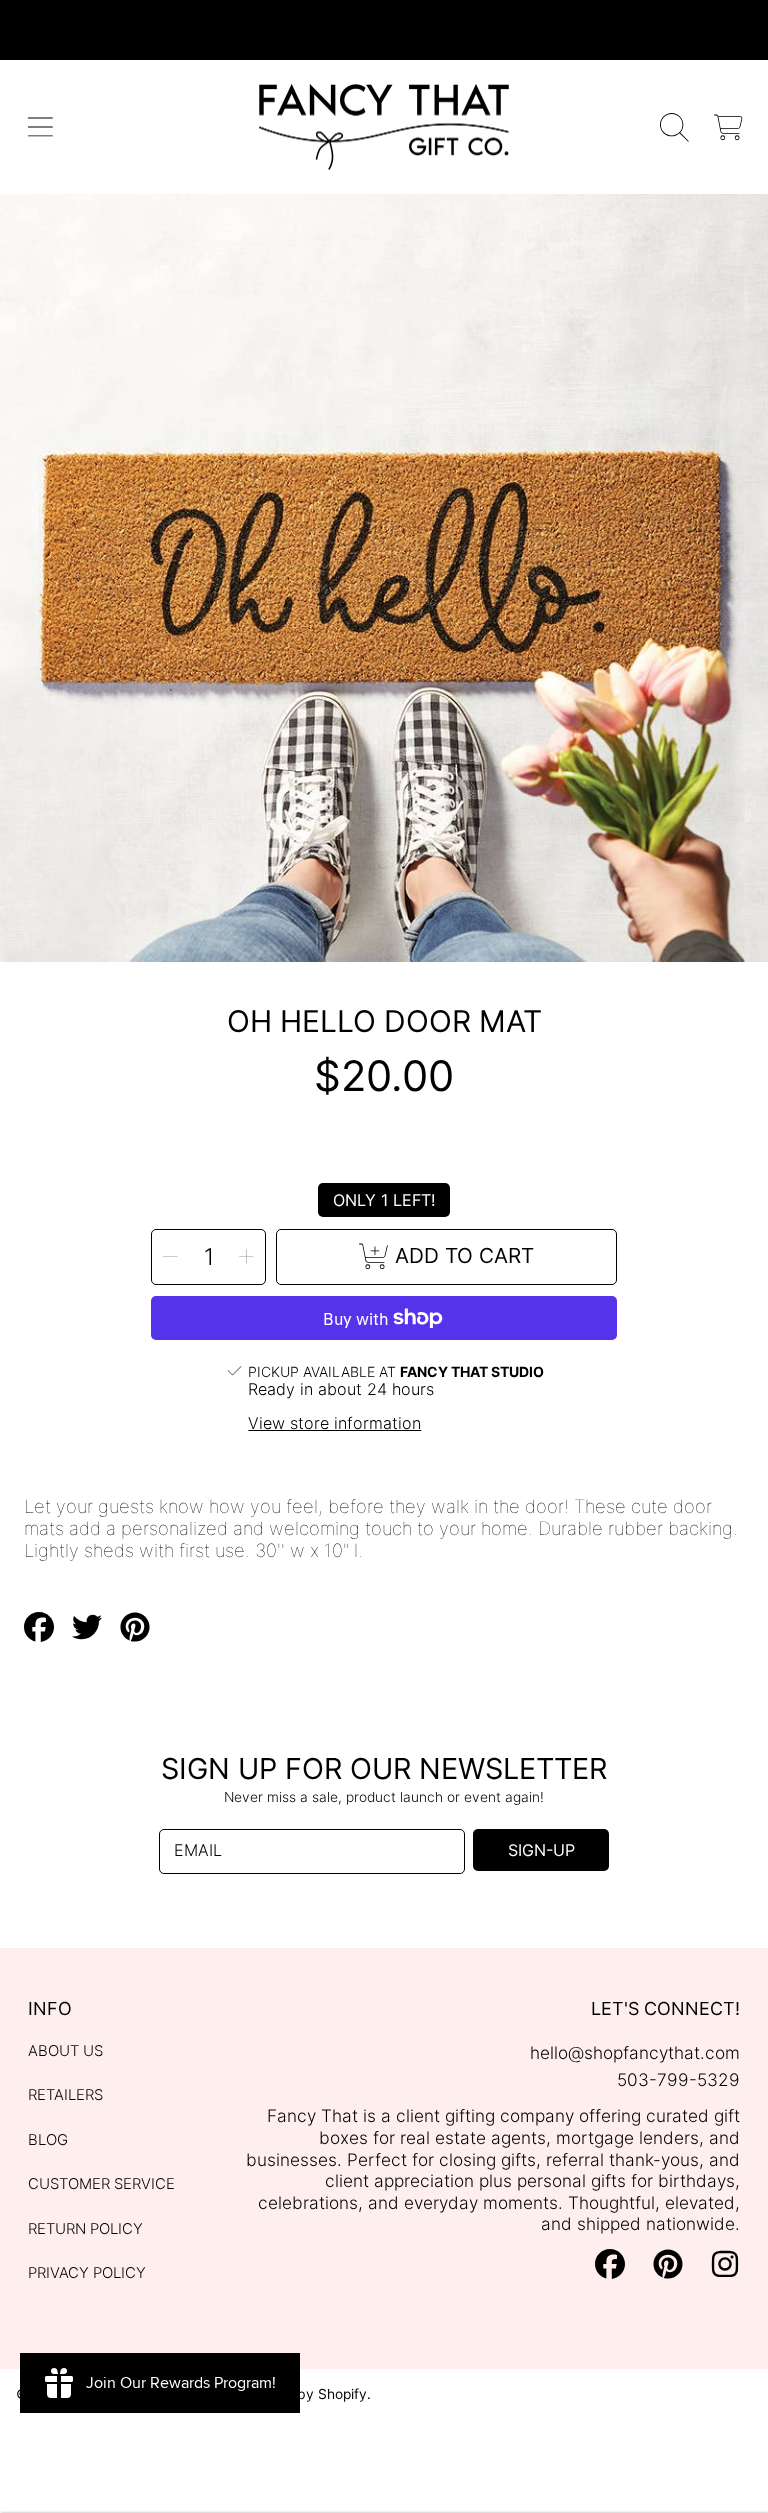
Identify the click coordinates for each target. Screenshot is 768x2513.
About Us (65, 2051)
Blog (48, 2140)
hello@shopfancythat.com (635, 2052)
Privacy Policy (87, 2273)
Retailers (65, 2095)
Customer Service (101, 2184)
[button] (40, 127)
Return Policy (85, 2229)
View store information (334, 1423)
